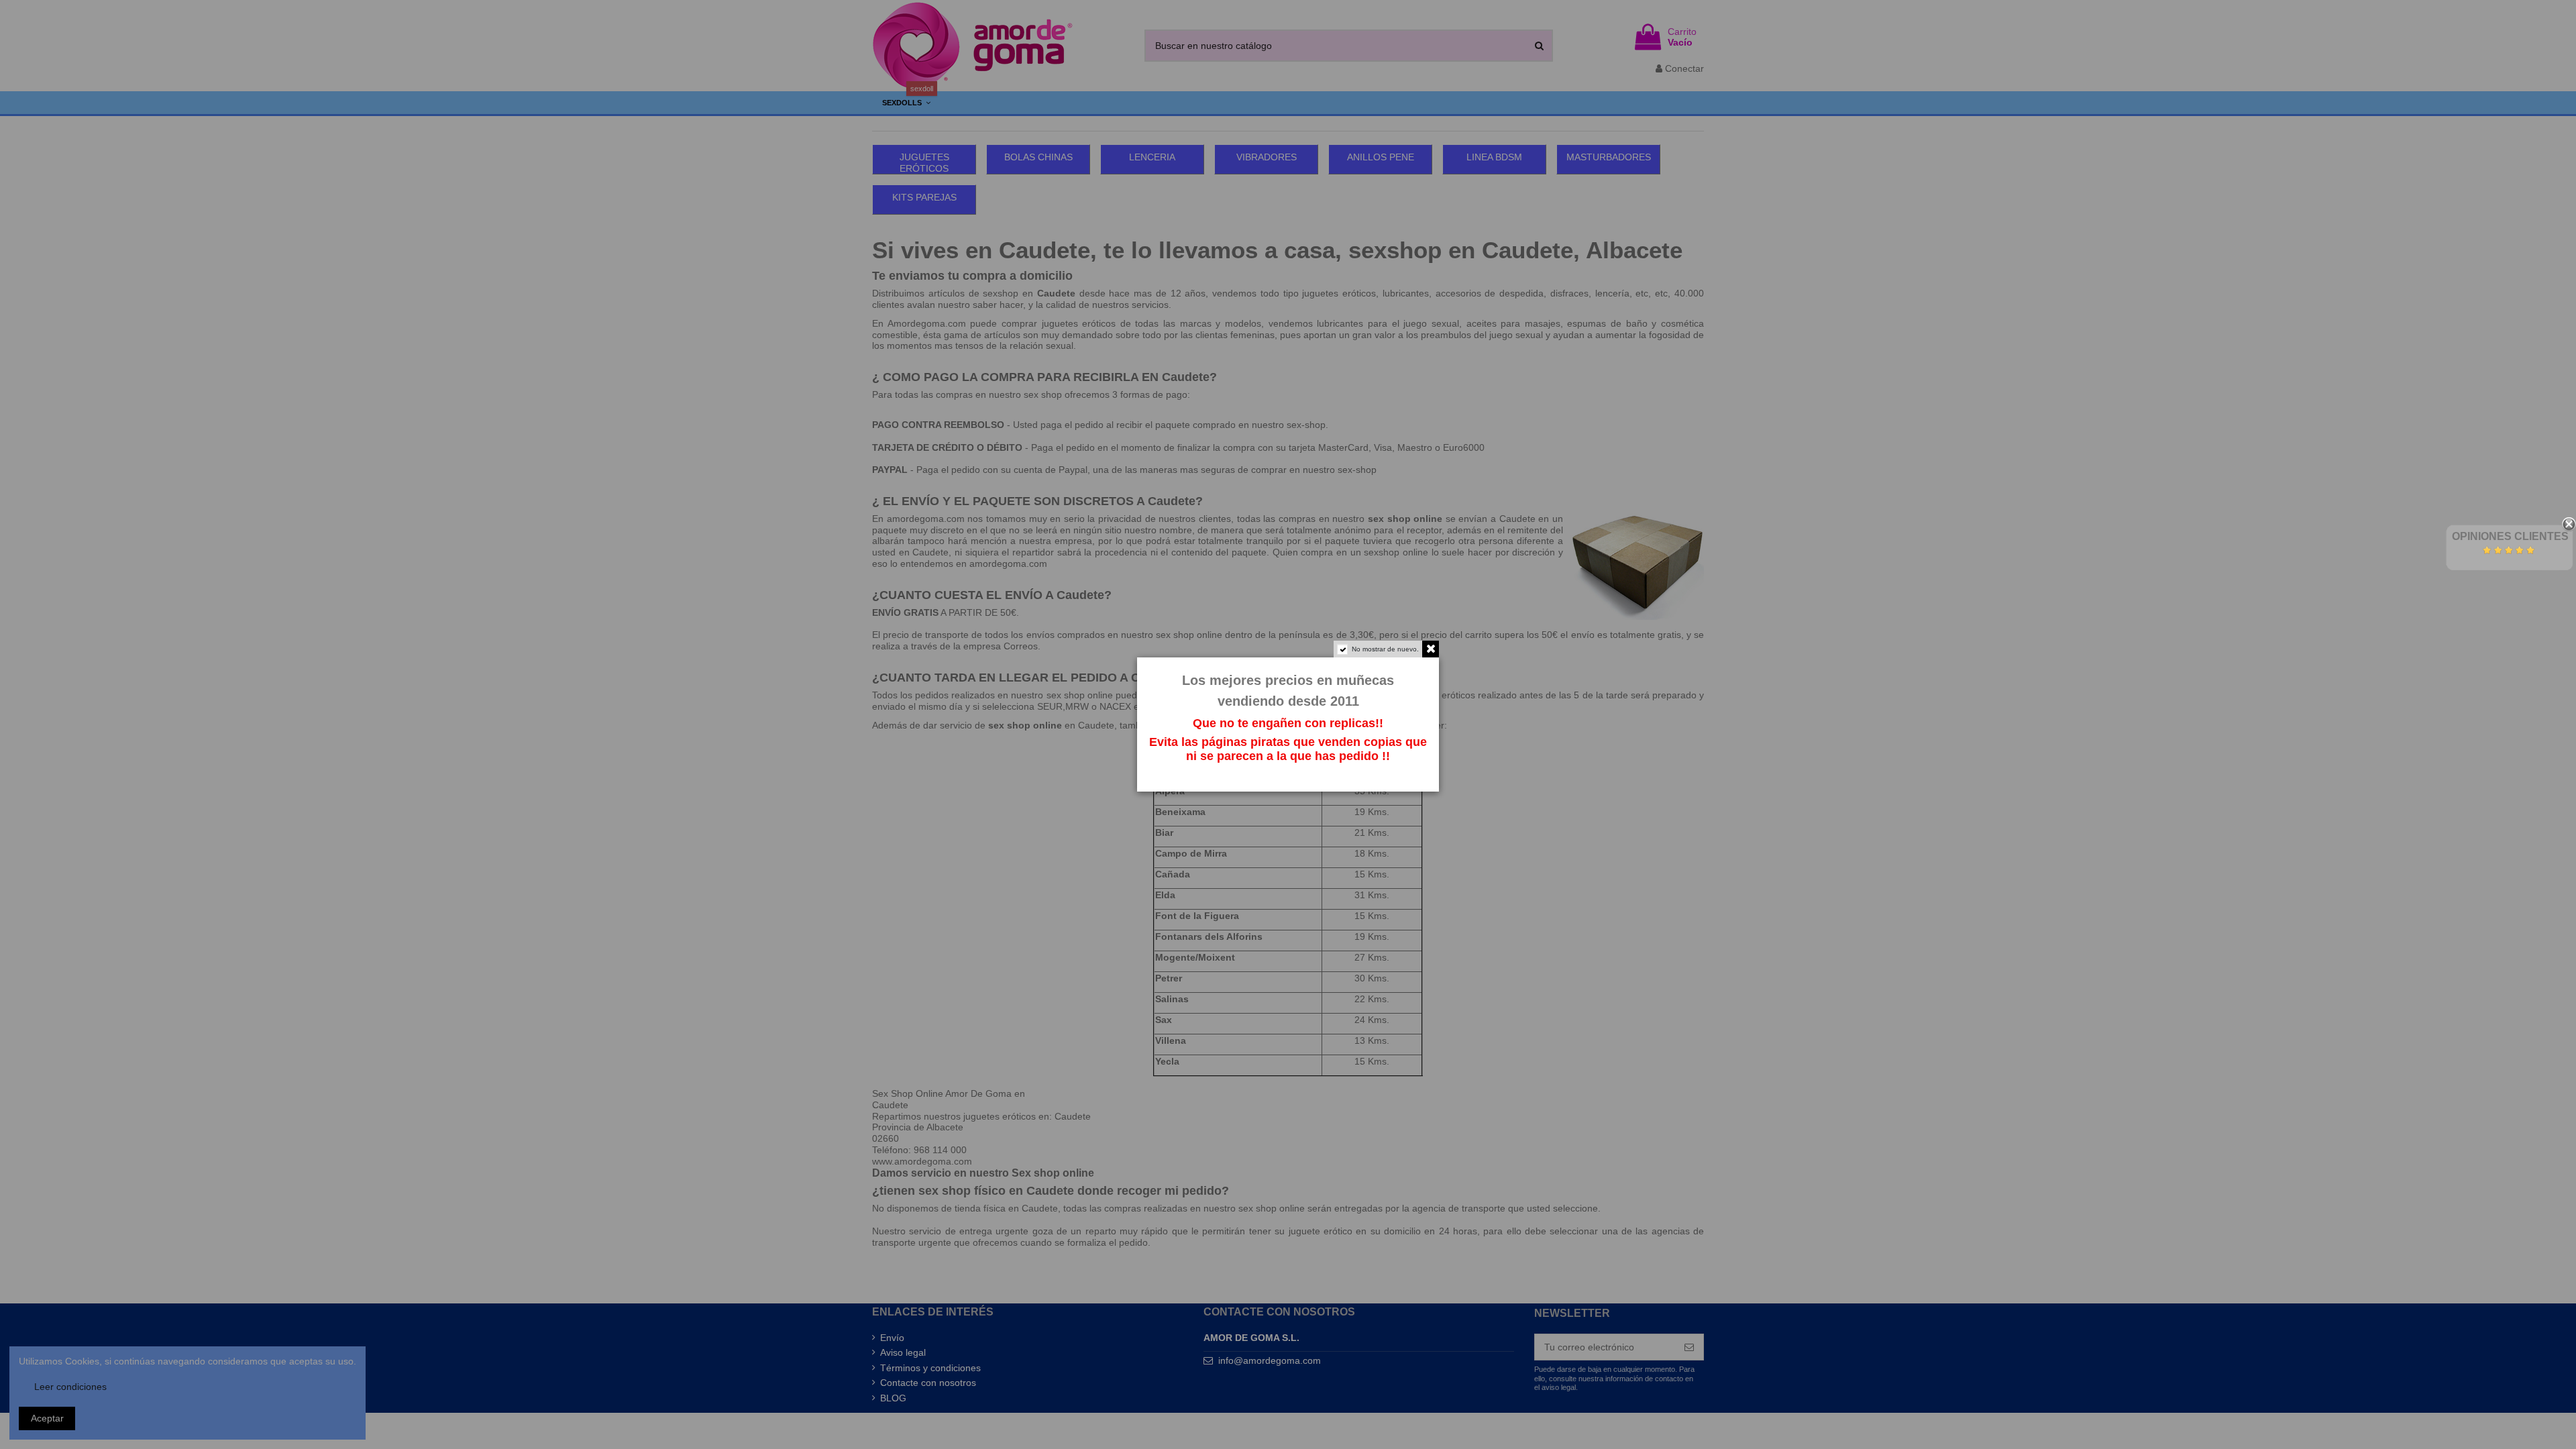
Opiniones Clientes (2510, 536)
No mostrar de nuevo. (1385, 649)
